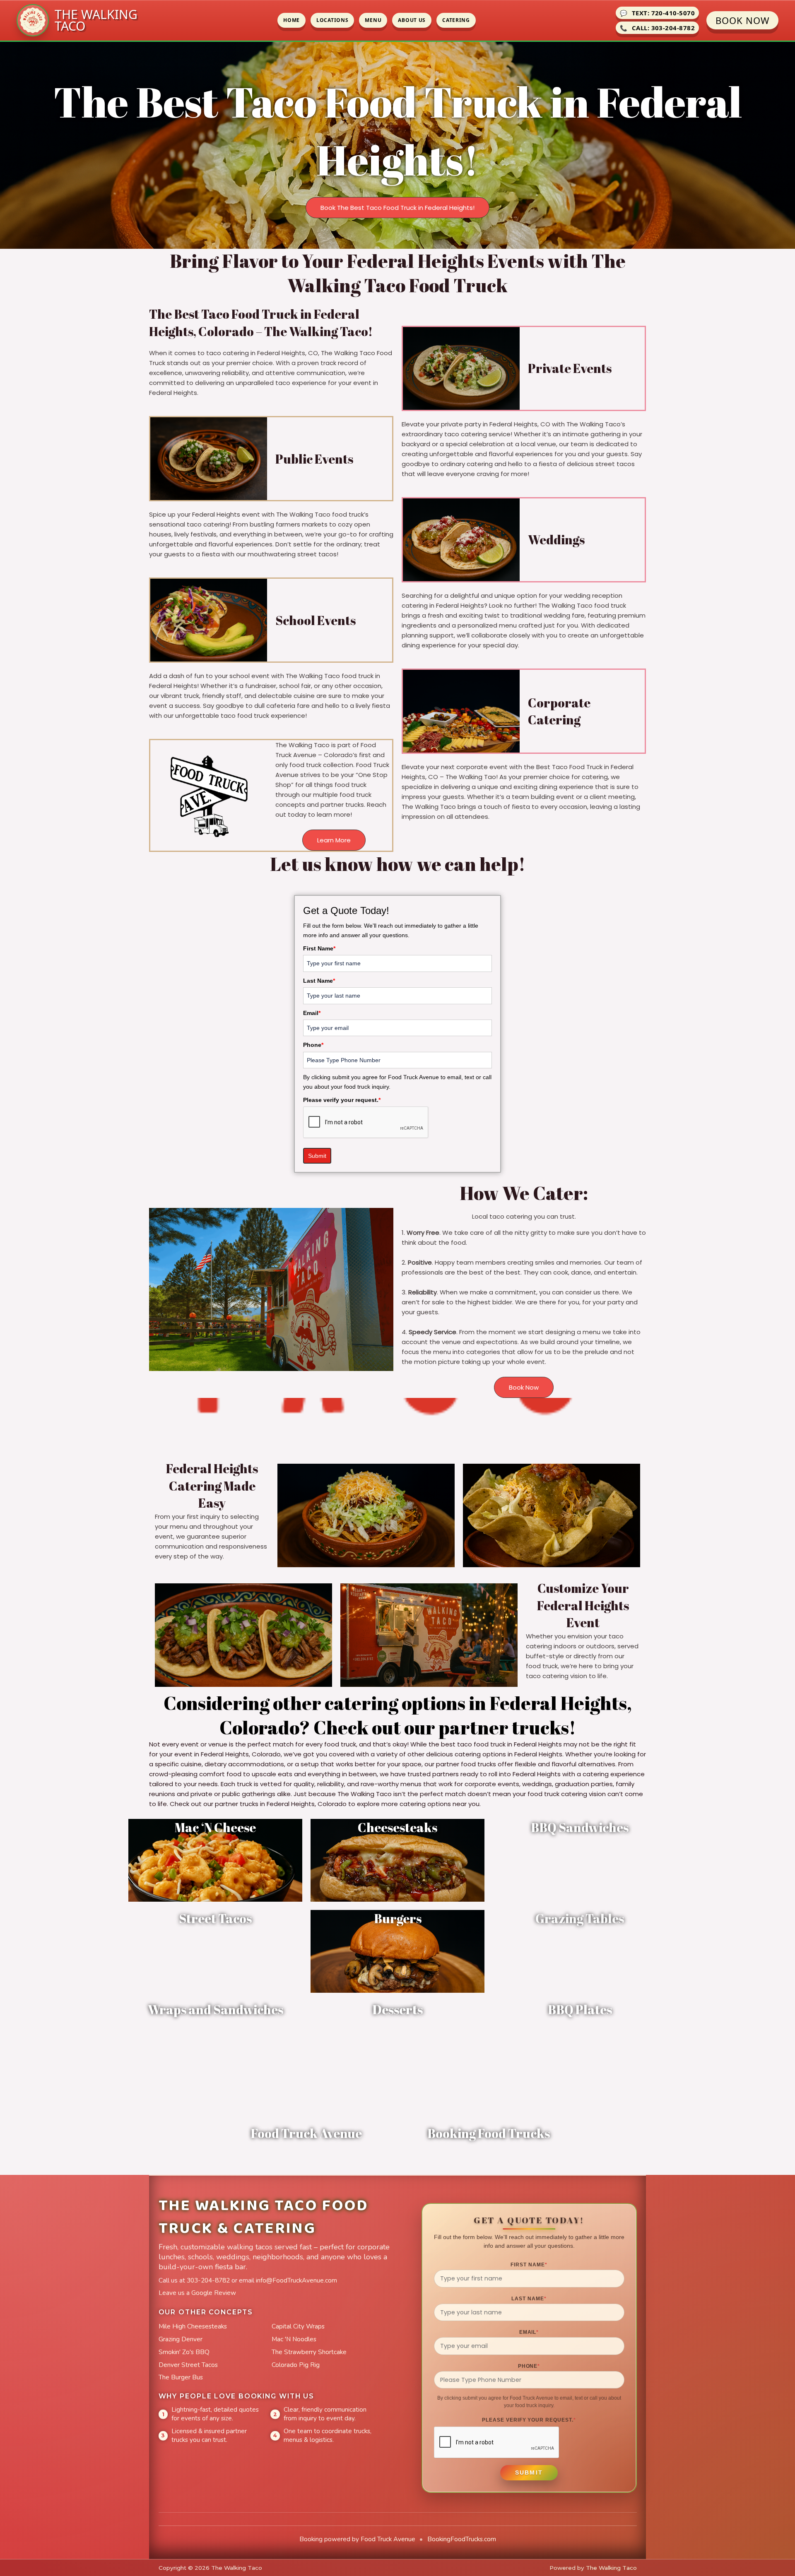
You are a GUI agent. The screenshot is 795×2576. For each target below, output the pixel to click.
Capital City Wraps (298, 2326)
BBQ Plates (580, 2010)
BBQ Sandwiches (580, 1827)
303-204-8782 (208, 2280)
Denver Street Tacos (188, 2365)
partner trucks (504, 1727)
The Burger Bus (181, 2377)
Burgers (398, 1918)
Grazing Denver (181, 2339)
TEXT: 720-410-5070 (657, 13)
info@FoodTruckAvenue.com (296, 2280)
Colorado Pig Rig (296, 2365)
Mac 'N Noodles (294, 2339)
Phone (313, 1045)
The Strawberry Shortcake (309, 2352)
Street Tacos (215, 1918)
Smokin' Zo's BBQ (184, 2352)
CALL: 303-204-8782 (657, 28)
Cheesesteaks (397, 1827)
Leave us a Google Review (197, 2293)
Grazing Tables (580, 1918)
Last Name (319, 981)
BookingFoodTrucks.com (462, 2539)
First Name (319, 948)
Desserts (397, 2010)
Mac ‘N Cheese (215, 1827)
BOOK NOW (742, 20)
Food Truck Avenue (306, 2133)
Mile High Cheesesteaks (193, 2326)
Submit (317, 1156)
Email (312, 1013)
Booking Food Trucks (489, 2133)
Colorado (259, 1727)
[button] (397, 208)
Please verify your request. (342, 1100)
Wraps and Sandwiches (216, 2010)
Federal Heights (558, 1703)
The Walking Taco (611, 2568)
